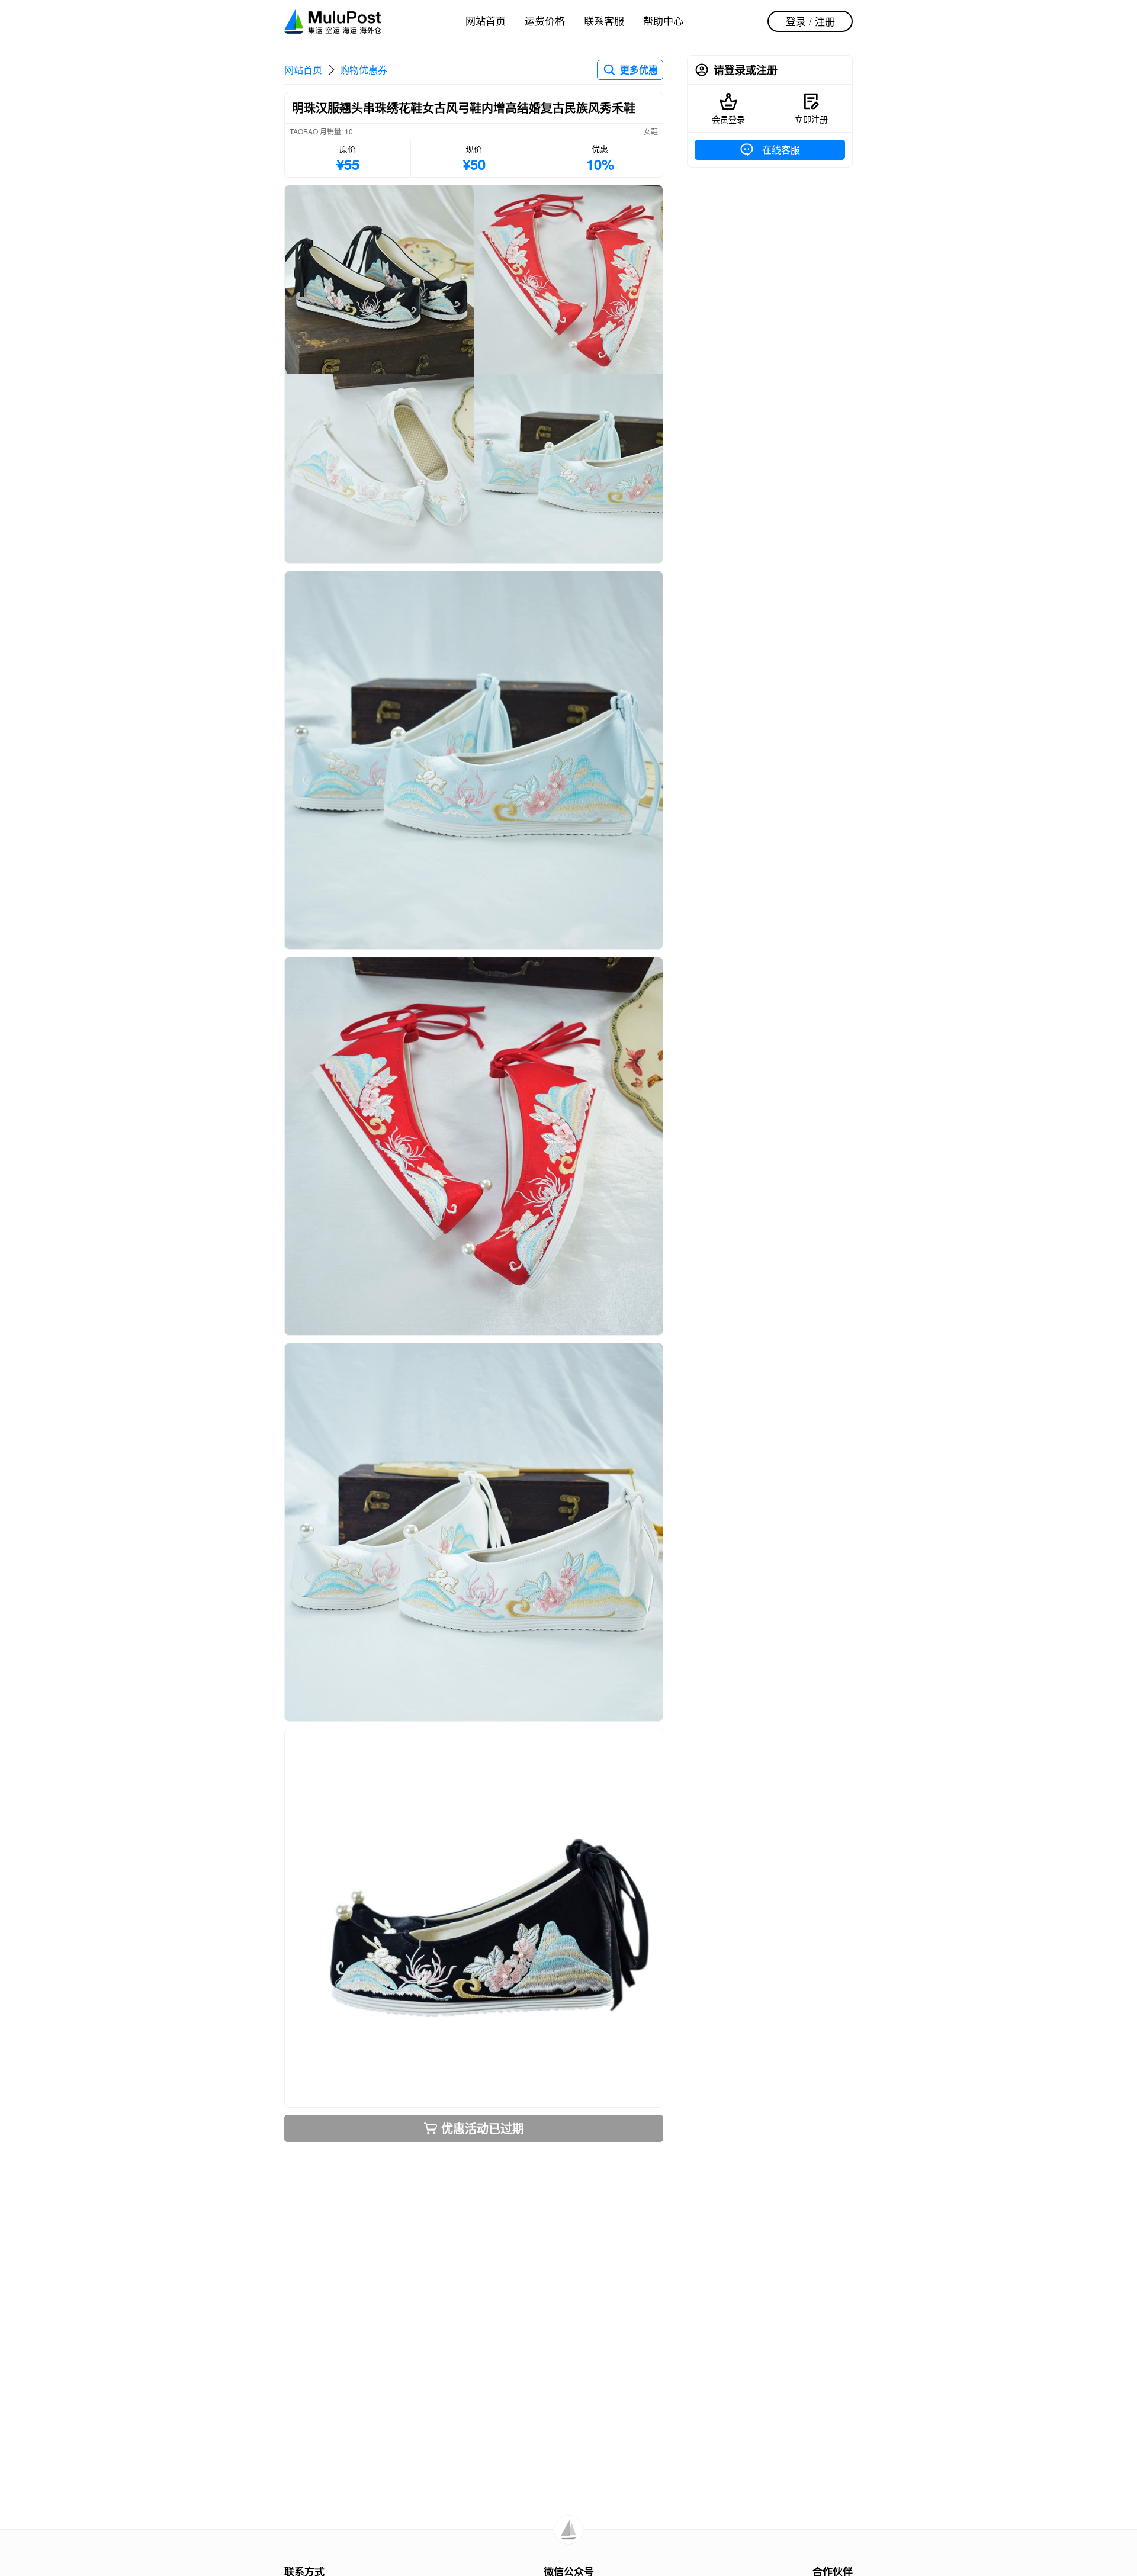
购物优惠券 (364, 70)
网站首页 (486, 20)
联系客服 (604, 20)
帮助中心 (663, 20)
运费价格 (545, 20)
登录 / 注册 (810, 21)
